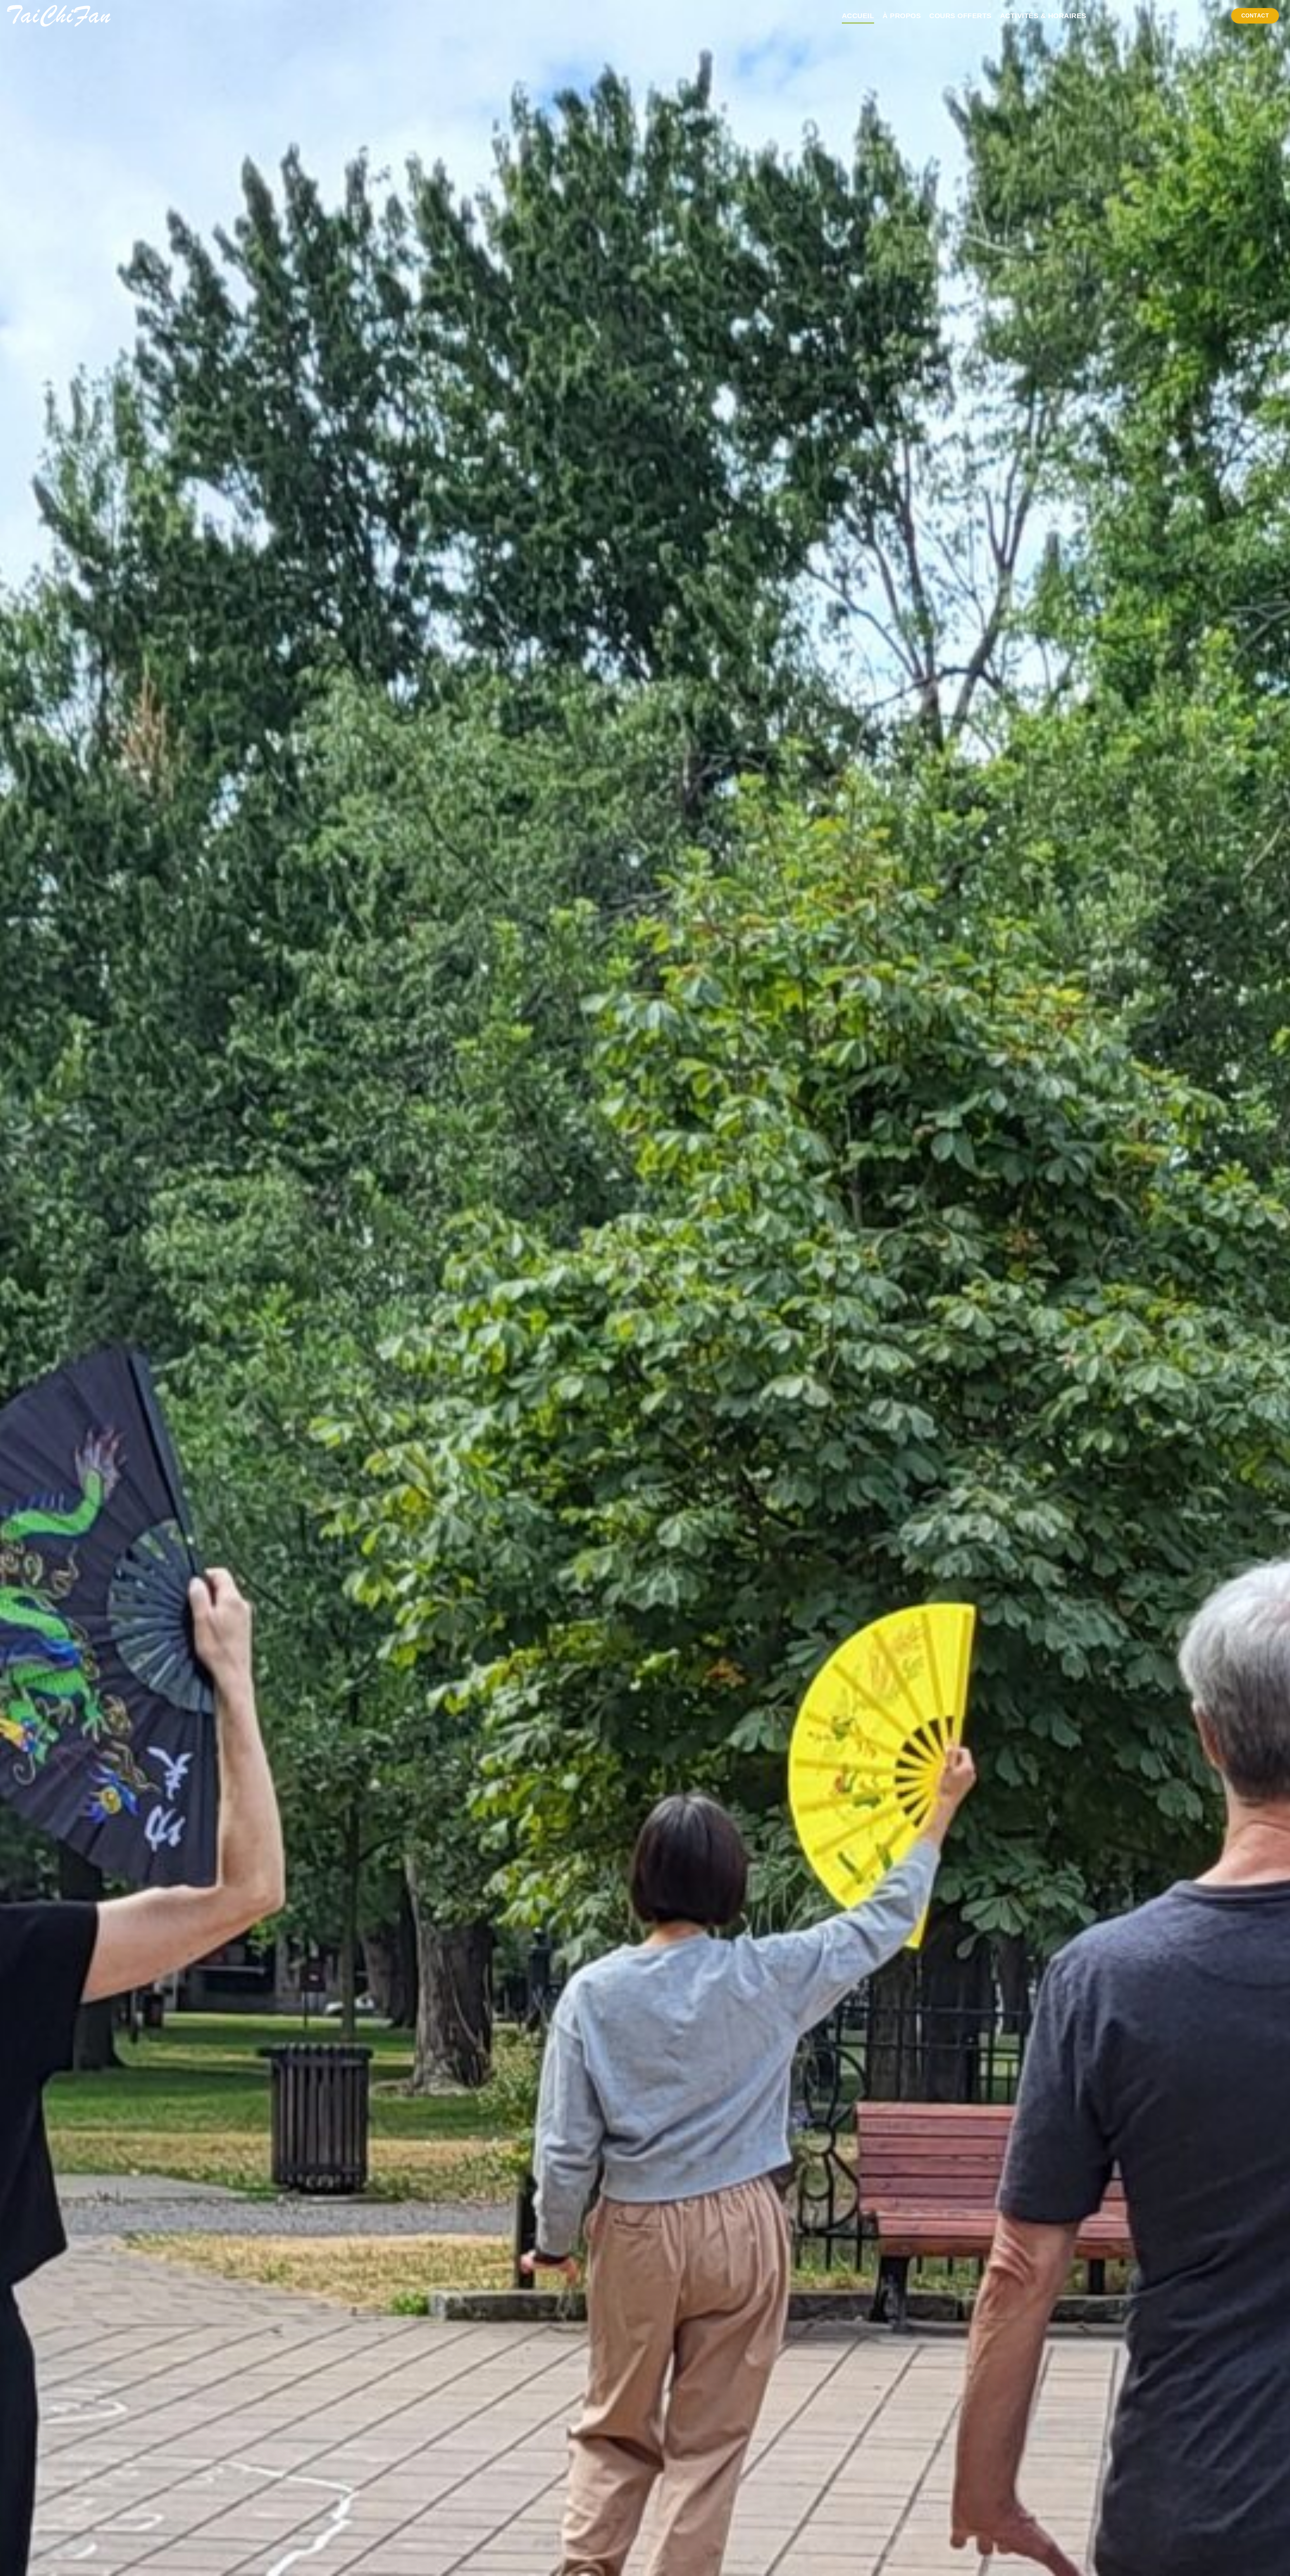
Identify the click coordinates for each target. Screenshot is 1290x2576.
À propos (902, 16)
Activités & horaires (1043, 16)
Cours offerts (960, 16)
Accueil (858, 16)
